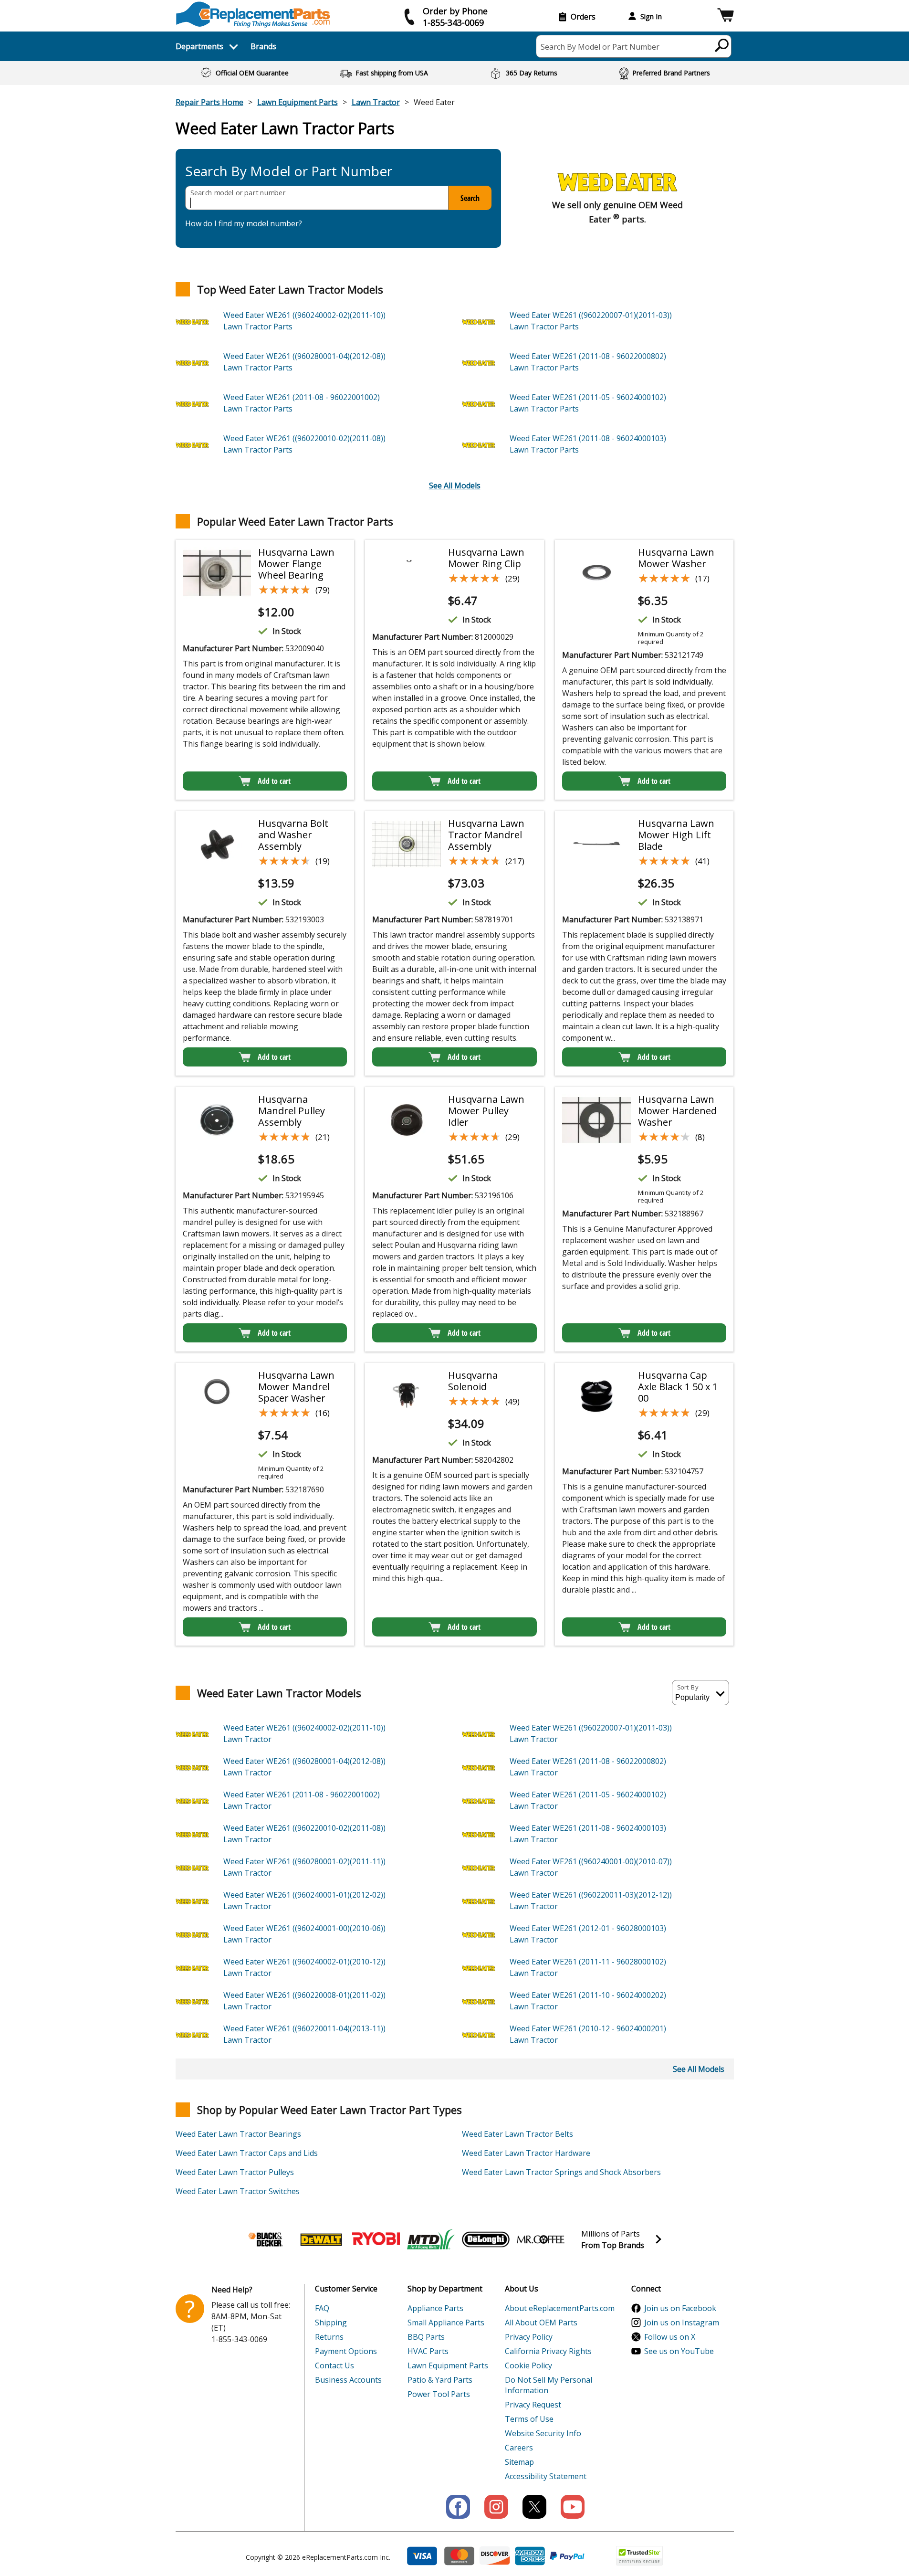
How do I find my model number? (244, 223)
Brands (263, 46)
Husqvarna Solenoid (473, 1381)
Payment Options (346, 2351)
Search (470, 198)
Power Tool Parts (439, 2394)
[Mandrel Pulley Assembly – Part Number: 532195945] (217, 1120)
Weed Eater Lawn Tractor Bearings (238, 2134)
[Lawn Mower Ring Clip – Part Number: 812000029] (407, 573)
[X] (534, 2507)
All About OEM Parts (541, 2323)
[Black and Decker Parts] (266, 2239)
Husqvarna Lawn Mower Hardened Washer (677, 1111)
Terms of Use (529, 2419)
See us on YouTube (679, 2351)
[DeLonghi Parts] (486, 2239)
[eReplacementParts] (253, 15)
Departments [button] (199, 46)
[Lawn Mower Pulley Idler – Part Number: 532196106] (407, 1120)
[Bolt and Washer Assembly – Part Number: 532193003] (217, 844)
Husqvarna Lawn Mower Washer (676, 558)
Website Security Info (543, 2433)
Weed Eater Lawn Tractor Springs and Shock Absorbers (561, 2172)
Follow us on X (670, 2337)
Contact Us (334, 2365)
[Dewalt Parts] (321, 2239)
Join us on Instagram (682, 2323)
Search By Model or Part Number (600, 47)
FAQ (322, 2308)
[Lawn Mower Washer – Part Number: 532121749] (596, 573)
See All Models (455, 486)
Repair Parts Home (209, 102)
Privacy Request (533, 2405)
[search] (722, 45)
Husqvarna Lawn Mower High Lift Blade (676, 835)
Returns (329, 2337)
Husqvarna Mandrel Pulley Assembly (292, 1111)
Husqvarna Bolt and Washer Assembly (293, 835)
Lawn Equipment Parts (298, 102)
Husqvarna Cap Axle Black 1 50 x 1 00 (678, 1387)
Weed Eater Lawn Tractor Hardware (526, 2153)
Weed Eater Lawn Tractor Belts (517, 2134)
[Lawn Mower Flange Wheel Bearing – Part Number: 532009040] (217, 573)
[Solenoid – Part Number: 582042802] (407, 1396)
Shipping (331, 2323)
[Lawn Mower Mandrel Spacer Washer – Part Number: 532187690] (217, 1396)
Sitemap (519, 2462)
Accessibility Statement (546, 2476)
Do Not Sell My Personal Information (549, 2385)
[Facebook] (458, 2507)
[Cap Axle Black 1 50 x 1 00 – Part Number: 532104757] (596, 1396)
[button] (726, 16)
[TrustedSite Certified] (639, 2556)
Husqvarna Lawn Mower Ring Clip (486, 558)
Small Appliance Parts (446, 2323)
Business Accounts (348, 2380)
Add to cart (274, 781)
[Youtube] (573, 2507)
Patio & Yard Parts (440, 2380)
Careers (519, 2448)
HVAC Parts (428, 2351)
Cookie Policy (528, 2365)
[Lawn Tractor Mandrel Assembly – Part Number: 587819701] (407, 844)
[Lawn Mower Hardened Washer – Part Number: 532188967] (596, 1120)
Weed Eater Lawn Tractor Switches (238, 2191)
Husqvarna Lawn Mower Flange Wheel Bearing (296, 564)
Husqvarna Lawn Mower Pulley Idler (486, 1111)
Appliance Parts (435, 2308)
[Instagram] (496, 2507)
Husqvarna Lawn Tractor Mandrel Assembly (486, 835)
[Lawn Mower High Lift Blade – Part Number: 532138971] (596, 844)
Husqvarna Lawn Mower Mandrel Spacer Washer (296, 1387)
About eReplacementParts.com (560, 2308)
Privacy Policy (529, 2337)
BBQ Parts (426, 2337)
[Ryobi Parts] (376, 2239)
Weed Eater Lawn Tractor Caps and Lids (247, 2153)
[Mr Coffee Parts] (541, 2239)
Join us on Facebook (680, 2308)
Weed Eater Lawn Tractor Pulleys (235, 2172)
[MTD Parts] (431, 2239)
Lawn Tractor (376, 102)
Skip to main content (455, 20)
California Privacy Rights (548, 2351)
